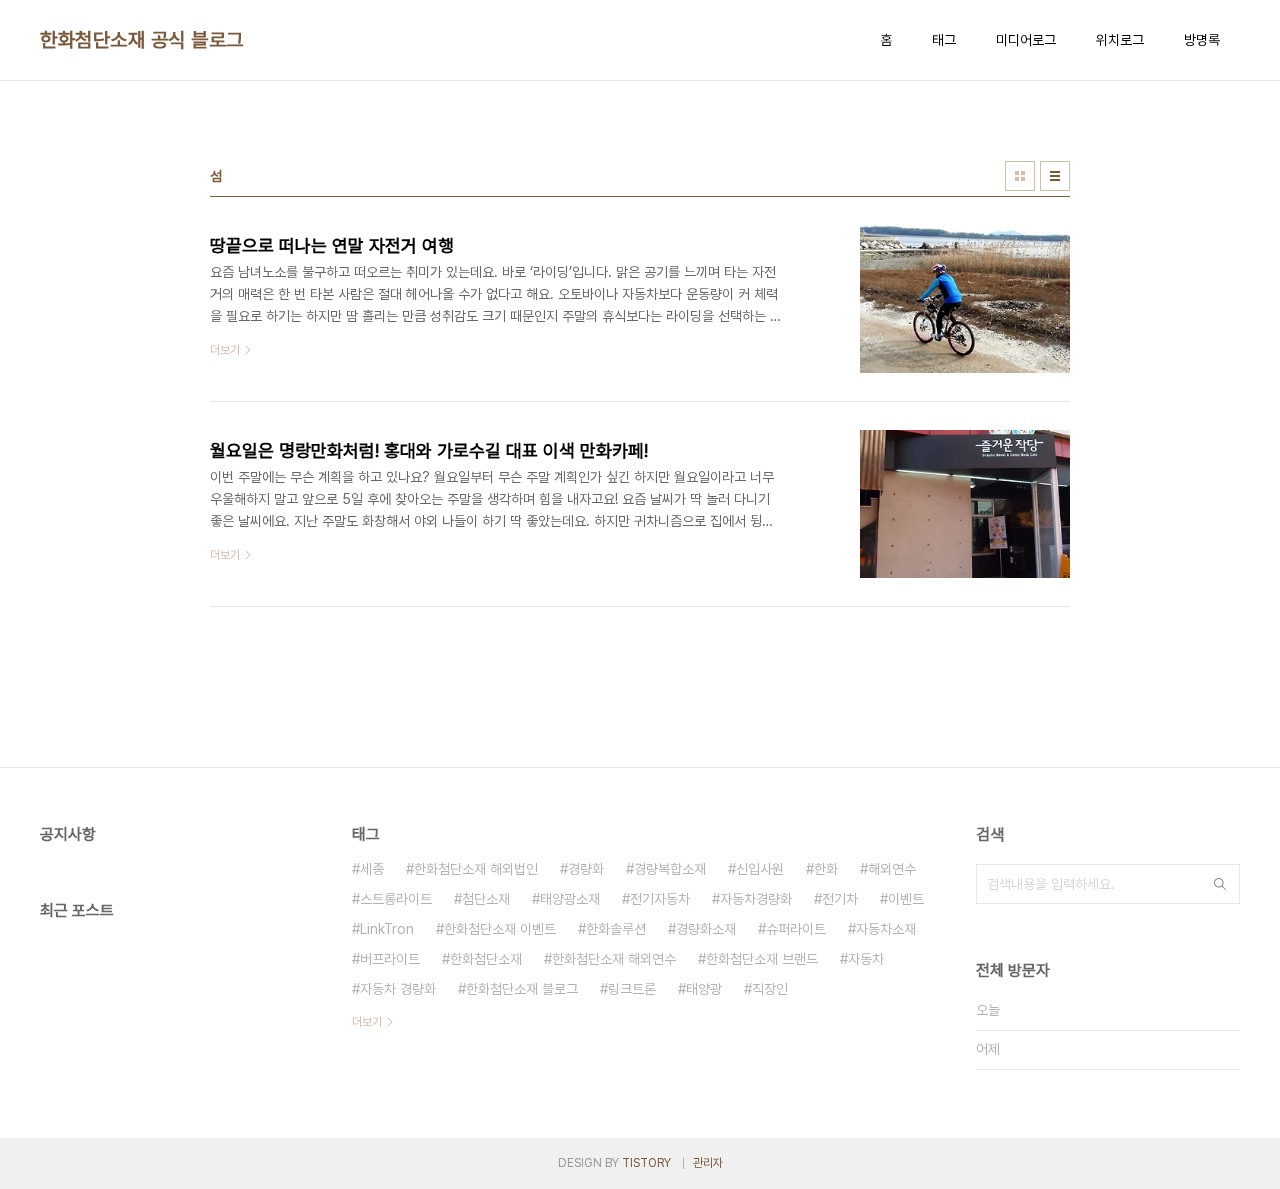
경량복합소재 (670, 869)
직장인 (770, 989)
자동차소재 (886, 929)
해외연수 (892, 869)
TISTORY (646, 1163)
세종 (372, 869)
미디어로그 (1026, 40)
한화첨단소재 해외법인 (476, 869)
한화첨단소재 (486, 959)
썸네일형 (1020, 176)
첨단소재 (486, 899)
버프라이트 (390, 959)
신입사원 (760, 869)
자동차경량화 (756, 899)
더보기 (367, 1022)
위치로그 (1120, 40)
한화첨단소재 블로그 (522, 989)
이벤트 (906, 899)
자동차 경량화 (398, 989)
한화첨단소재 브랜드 (762, 959)
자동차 (866, 959)
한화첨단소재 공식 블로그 (142, 40)
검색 (1220, 884)
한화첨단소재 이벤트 (500, 929)
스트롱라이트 (396, 899)
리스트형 (1055, 176)
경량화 (586, 869)
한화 (826, 869)
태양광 (704, 989)
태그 (944, 40)
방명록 (1202, 40)
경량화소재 (706, 929)
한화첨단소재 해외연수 (614, 959)
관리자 (708, 1163)
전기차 (840, 899)
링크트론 (632, 989)
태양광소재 (570, 899)
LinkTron (387, 929)
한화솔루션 (616, 929)
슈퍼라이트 (796, 929)
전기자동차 (660, 899)
